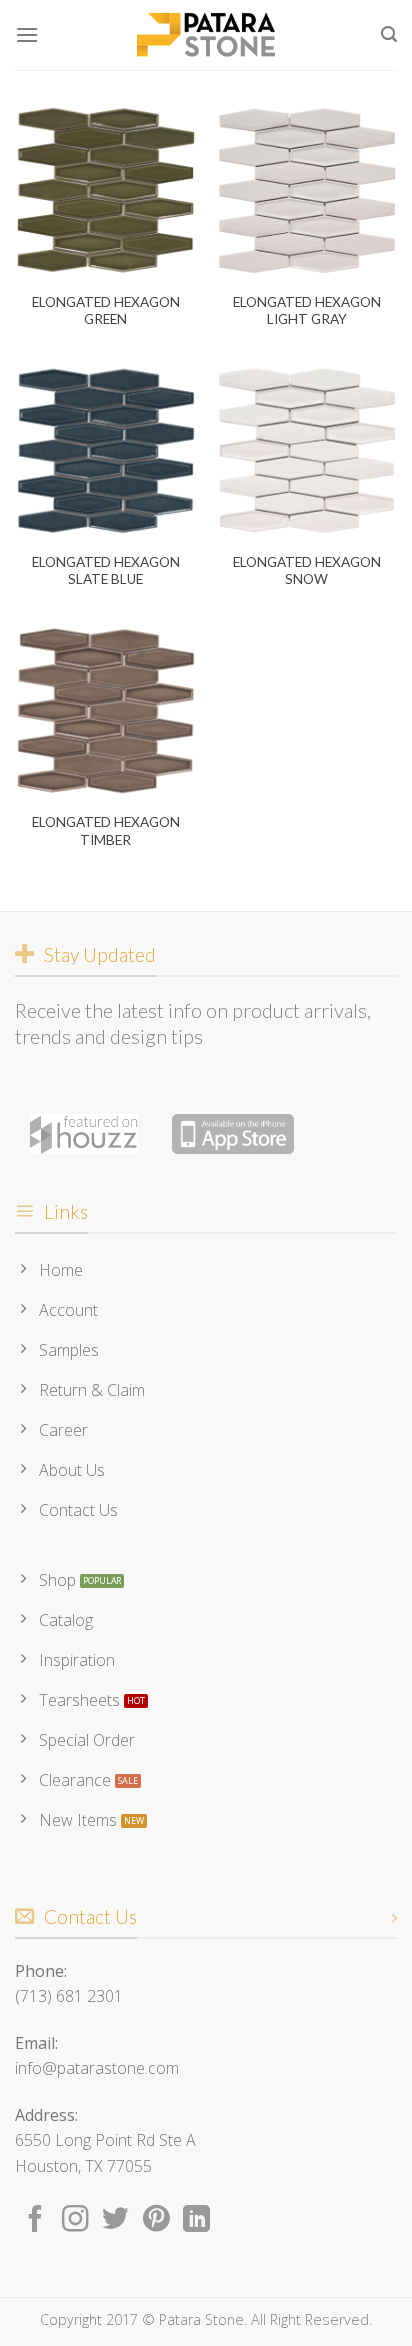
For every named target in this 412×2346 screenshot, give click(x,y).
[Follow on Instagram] (75, 2221)
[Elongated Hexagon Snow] (306, 450)
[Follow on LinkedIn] (196, 2221)
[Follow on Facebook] (35, 2221)
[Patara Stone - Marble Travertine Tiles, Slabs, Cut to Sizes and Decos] (206, 35)
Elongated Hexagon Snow (307, 571)
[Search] (389, 34)
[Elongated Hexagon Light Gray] (306, 190)
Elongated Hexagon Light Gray (307, 311)
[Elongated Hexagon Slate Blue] (105, 450)
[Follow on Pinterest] (156, 2221)
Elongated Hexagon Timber (106, 831)
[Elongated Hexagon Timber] (105, 710)
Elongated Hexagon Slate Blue (106, 571)
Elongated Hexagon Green (106, 311)
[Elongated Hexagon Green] (105, 190)
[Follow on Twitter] (115, 2221)
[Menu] (27, 34)
